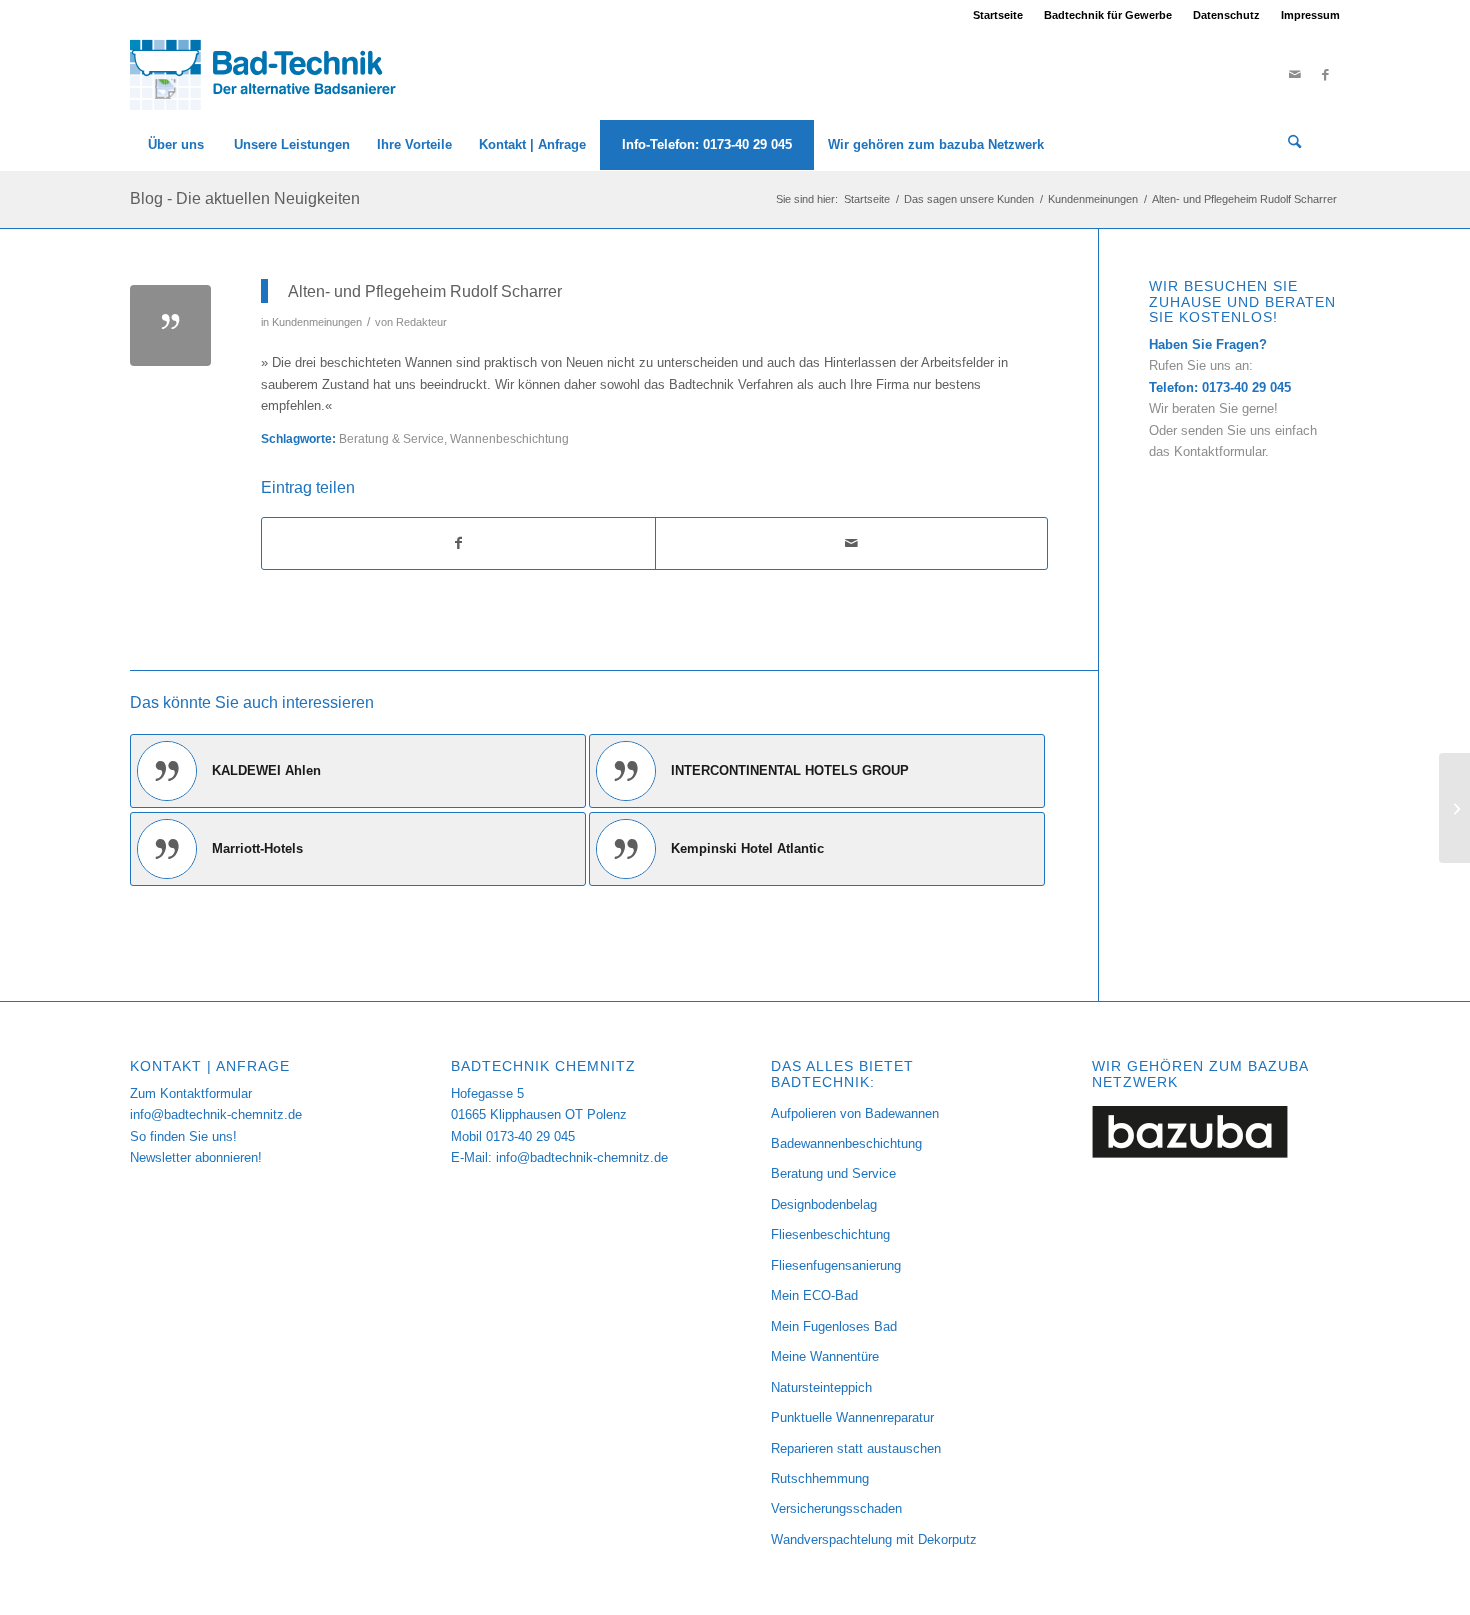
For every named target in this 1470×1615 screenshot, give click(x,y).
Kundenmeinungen (317, 322)
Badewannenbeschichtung (846, 1143)
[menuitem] (998, 15)
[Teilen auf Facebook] (458, 543)
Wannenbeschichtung (509, 438)
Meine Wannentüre (825, 1356)
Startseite (998, 15)
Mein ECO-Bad (814, 1295)
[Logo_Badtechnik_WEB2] (271, 75)
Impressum (1310, 15)
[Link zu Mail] (1295, 75)
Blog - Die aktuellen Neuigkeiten (245, 198)
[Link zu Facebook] (1325, 75)
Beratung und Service (833, 1173)
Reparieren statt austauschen (856, 1448)
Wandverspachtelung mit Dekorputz (874, 1539)
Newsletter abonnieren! (196, 1157)
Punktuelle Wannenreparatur (852, 1417)
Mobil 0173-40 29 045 (513, 1136)
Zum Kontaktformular (191, 1093)
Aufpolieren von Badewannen (855, 1113)
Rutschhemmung (820, 1478)
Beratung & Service (391, 438)
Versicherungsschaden (836, 1508)
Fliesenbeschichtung (830, 1234)
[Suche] (1295, 145)
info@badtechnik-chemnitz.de (216, 1114)
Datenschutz (1226, 15)
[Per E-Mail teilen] (852, 543)
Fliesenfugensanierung (836, 1265)
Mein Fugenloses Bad (834, 1326)
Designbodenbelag (824, 1204)
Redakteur (421, 322)
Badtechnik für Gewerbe (1108, 15)
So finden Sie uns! (183, 1136)
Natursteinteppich (821, 1387)
